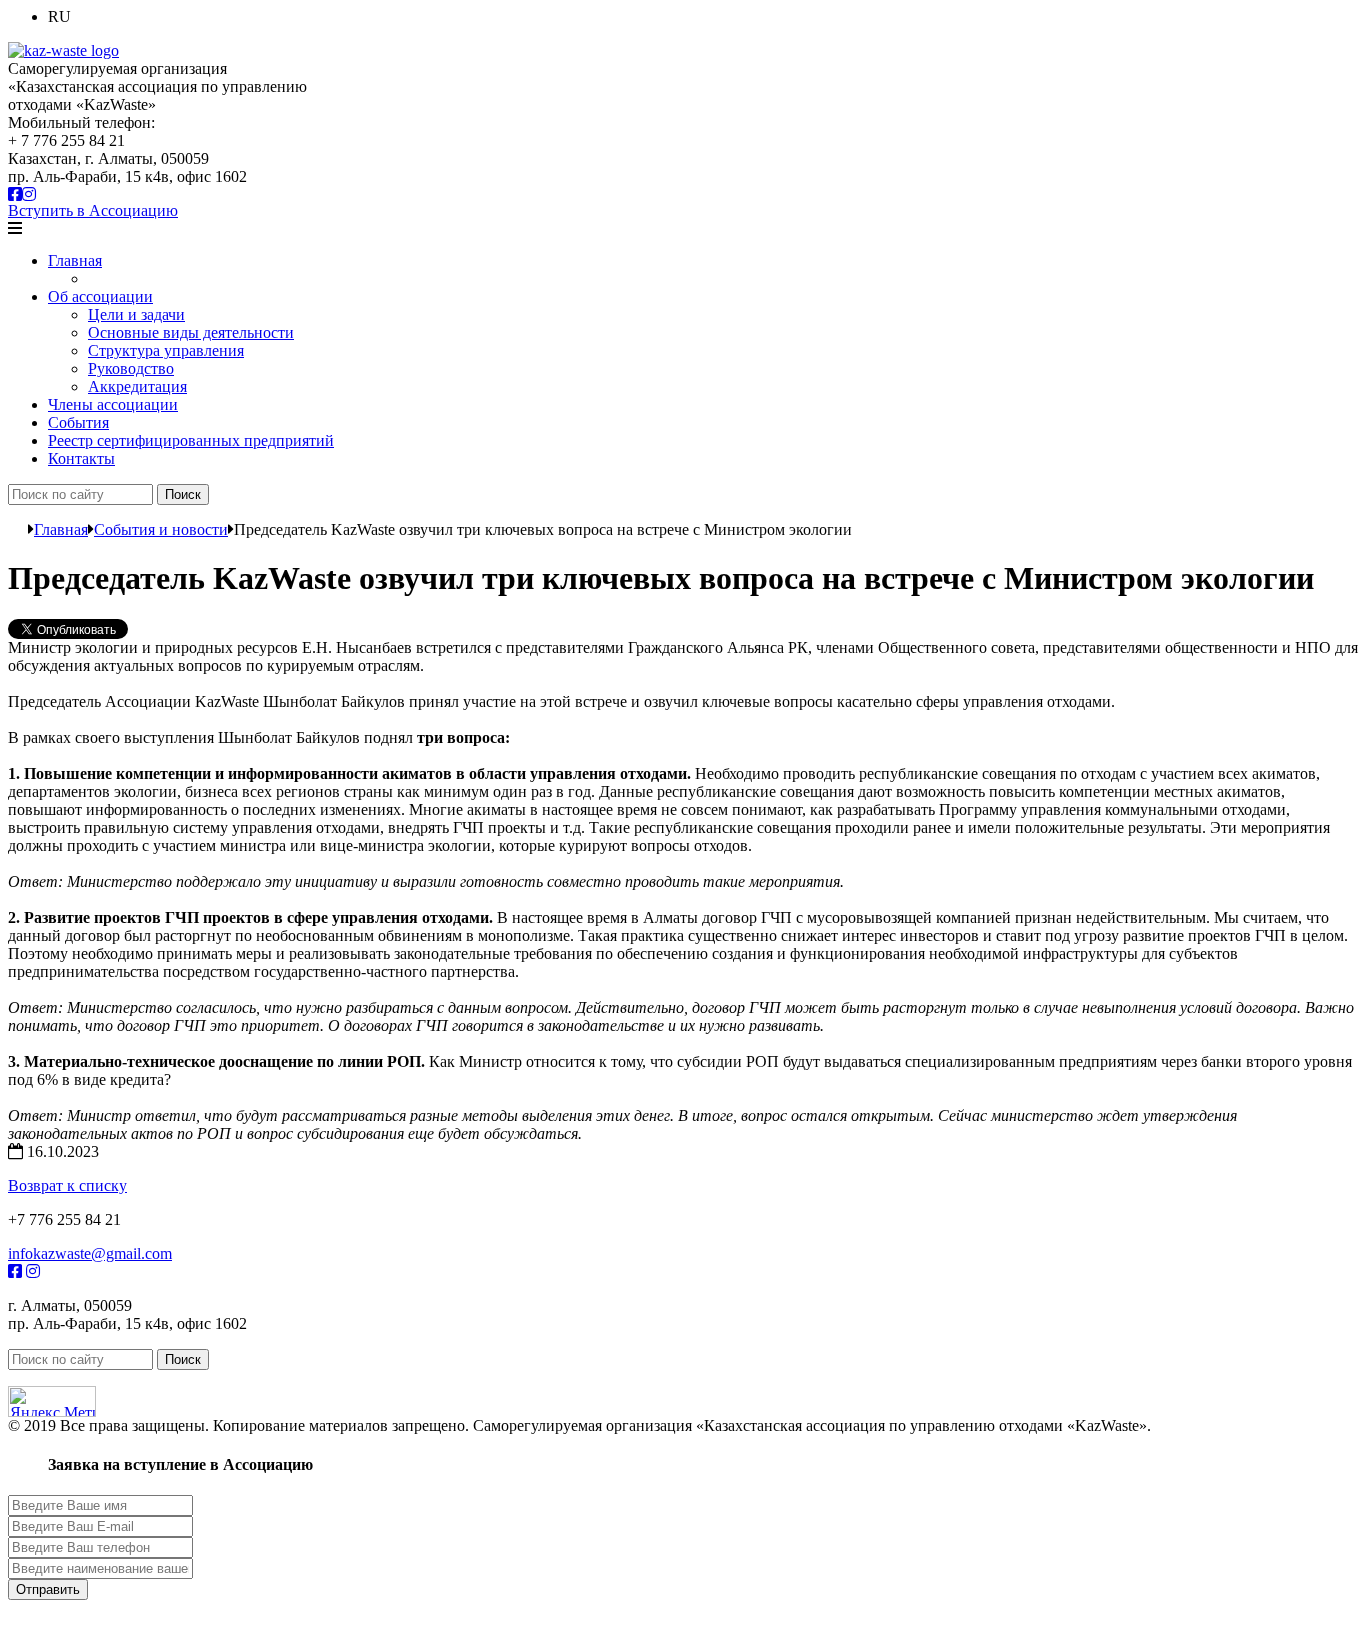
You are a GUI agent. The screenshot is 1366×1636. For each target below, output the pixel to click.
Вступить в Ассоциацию (93, 210)
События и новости (161, 529)
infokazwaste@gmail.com (90, 1253)
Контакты (81, 458)
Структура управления (166, 350)
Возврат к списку (67, 1185)
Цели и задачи (136, 314)
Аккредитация (137, 386)
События (78, 422)
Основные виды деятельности (191, 332)
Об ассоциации (100, 296)
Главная (75, 260)
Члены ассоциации (113, 404)
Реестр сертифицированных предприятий (191, 440)
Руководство (131, 368)
